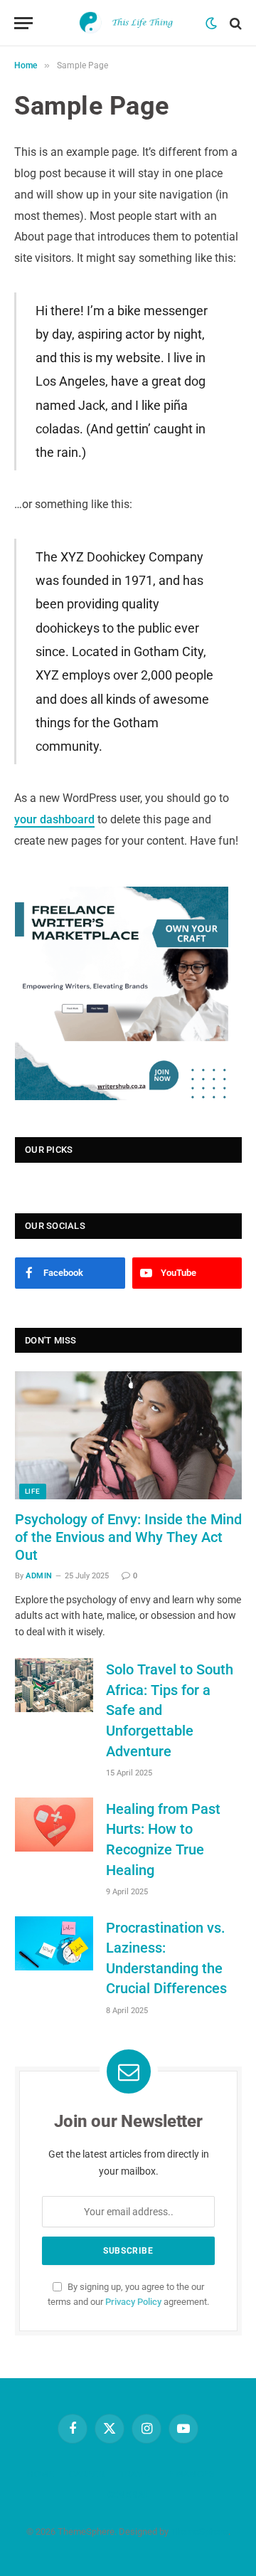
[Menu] (23, 23)
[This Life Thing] (128, 23)
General (128, 2495)
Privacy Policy (133, 2302)
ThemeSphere (199, 2532)
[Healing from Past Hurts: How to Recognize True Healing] (54, 1825)
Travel (137, 2474)
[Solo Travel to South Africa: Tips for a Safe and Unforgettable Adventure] (54, 1685)
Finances (192, 2474)
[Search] (234, 23)
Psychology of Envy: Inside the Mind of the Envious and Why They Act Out (128, 1537)
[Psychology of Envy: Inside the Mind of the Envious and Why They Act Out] (128, 1435)
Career (87, 2474)
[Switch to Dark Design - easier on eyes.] (211, 23)
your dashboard (54, 819)
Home (41, 2474)
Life (33, 1491)
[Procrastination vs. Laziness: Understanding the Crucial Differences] (54, 1943)
